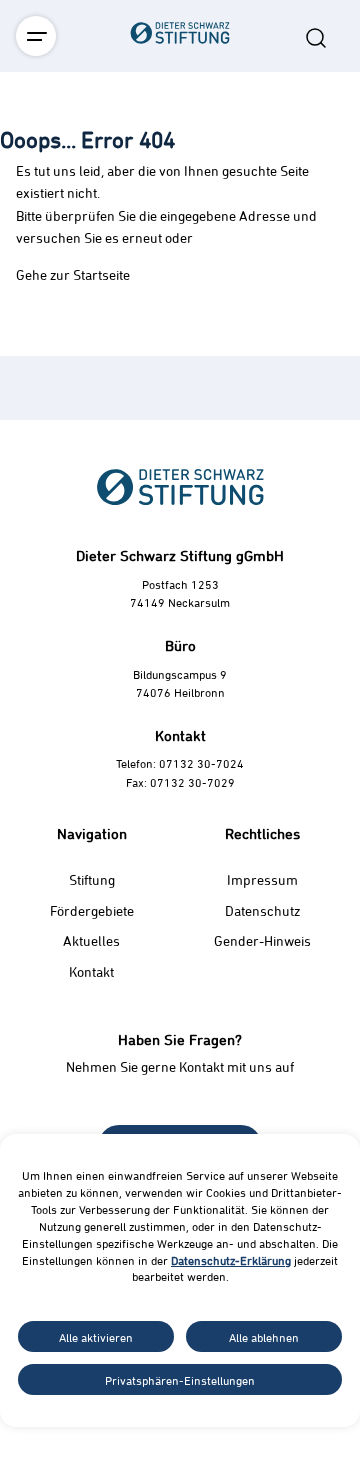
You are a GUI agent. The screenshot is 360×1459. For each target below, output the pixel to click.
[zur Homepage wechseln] (180, 144)
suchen (316, 38)
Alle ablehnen (264, 1337)
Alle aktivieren (96, 1337)
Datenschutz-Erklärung (231, 1260)
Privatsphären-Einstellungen (180, 1380)
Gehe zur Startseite (73, 274)
